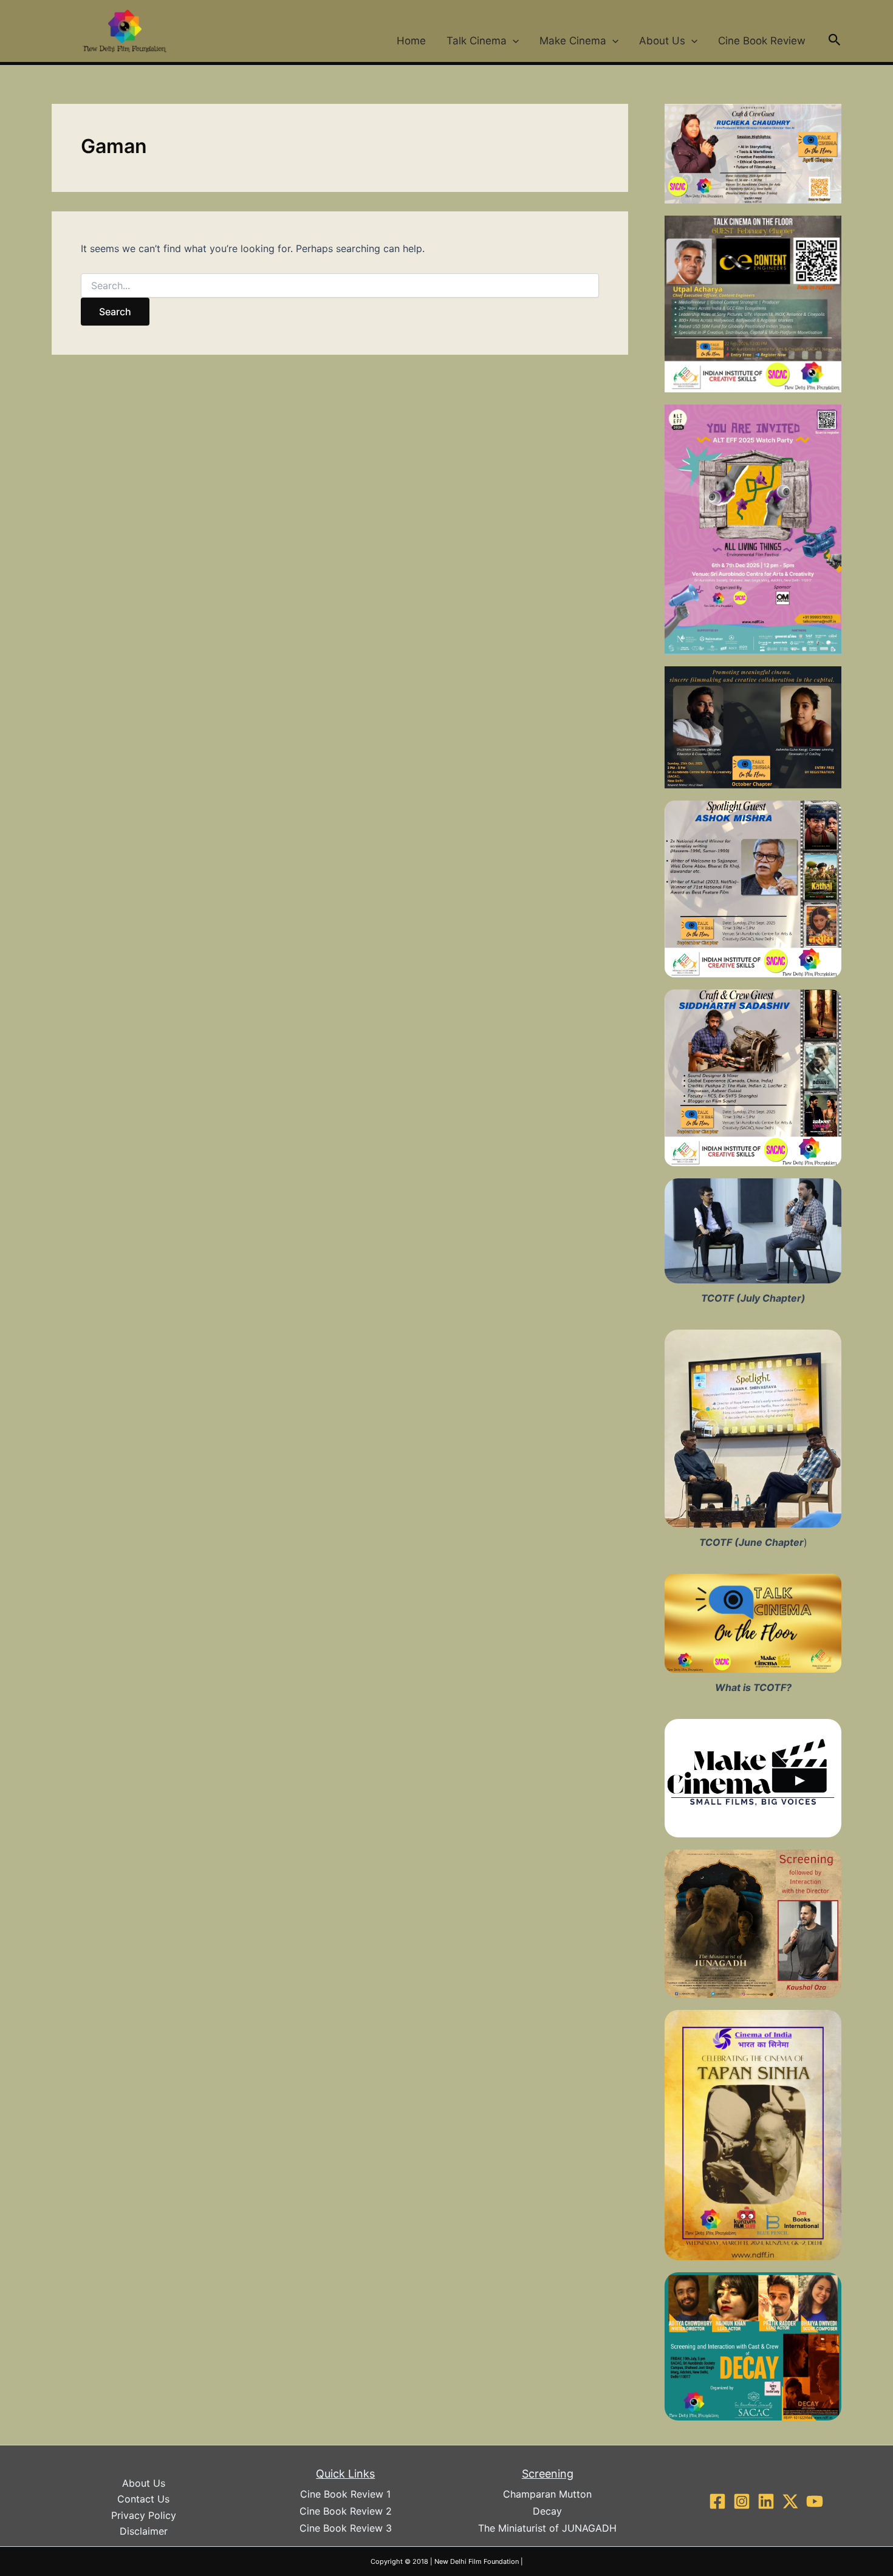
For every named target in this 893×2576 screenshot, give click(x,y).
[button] (513, 41)
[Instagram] (742, 2501)
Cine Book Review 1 (345, 2494)
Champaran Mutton (547, 2494)
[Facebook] (717, 2501)
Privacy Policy (144, 2515)
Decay (547, 2511)
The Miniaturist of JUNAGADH (547, 2528)
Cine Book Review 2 (346, 2511)
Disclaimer (144, 2531)
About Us (662, 41)
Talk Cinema (477, 41)
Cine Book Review (762, 41)
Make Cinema (573, 41)
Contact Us (143, 2499)
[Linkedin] (766, 2501)
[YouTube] (815, 2501)
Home (411, 41)
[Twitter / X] (790, 2501)
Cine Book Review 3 (346, 2528)
